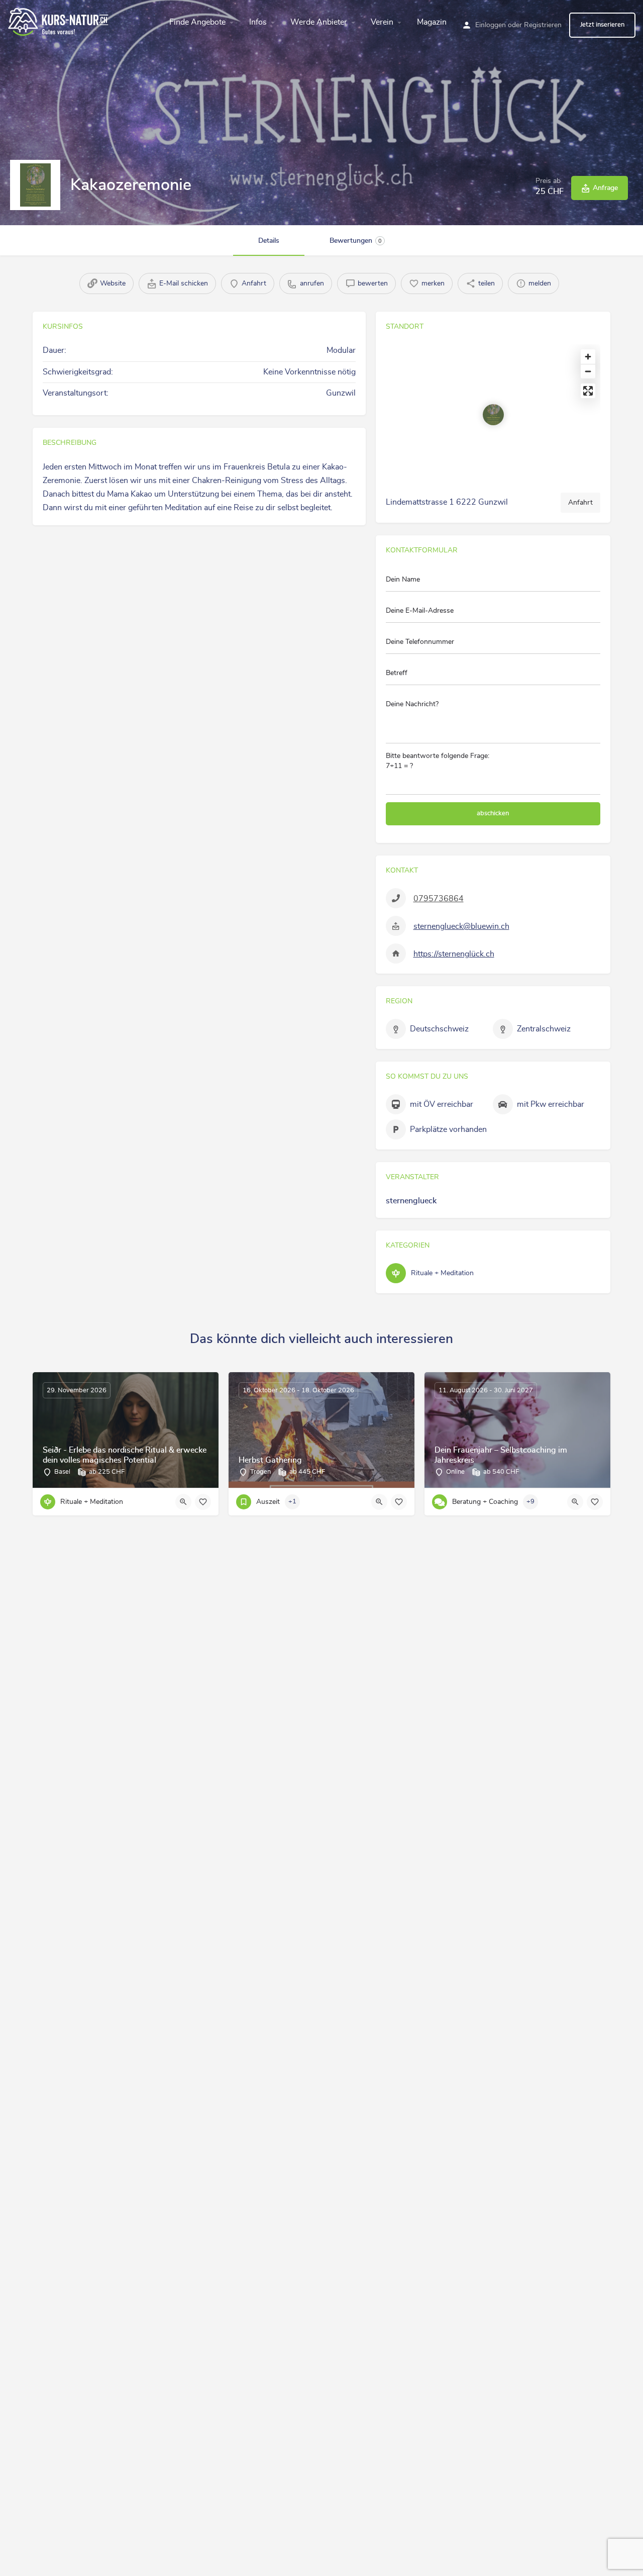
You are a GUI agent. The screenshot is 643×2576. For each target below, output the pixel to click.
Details (269, 241)
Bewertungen (356, 241)
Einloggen (491, 25)
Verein (382, 22)
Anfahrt (580, 503)
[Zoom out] (588, 371)
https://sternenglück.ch (454, 954)
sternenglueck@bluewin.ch (461, 926)
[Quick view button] (183, 1502)
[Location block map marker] (493, 415)
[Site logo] (60, 21)
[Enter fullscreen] (588, 391)
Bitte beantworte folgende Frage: (438, 761)
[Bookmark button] (203, 1502)
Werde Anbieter (319, 22)
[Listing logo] (35, 185)
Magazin (432, 22)
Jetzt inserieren (602, 25)
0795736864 (439, 899)
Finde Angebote (197, 22)
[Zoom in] (588, 357)
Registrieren (543, 25)
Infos (258, 22)
